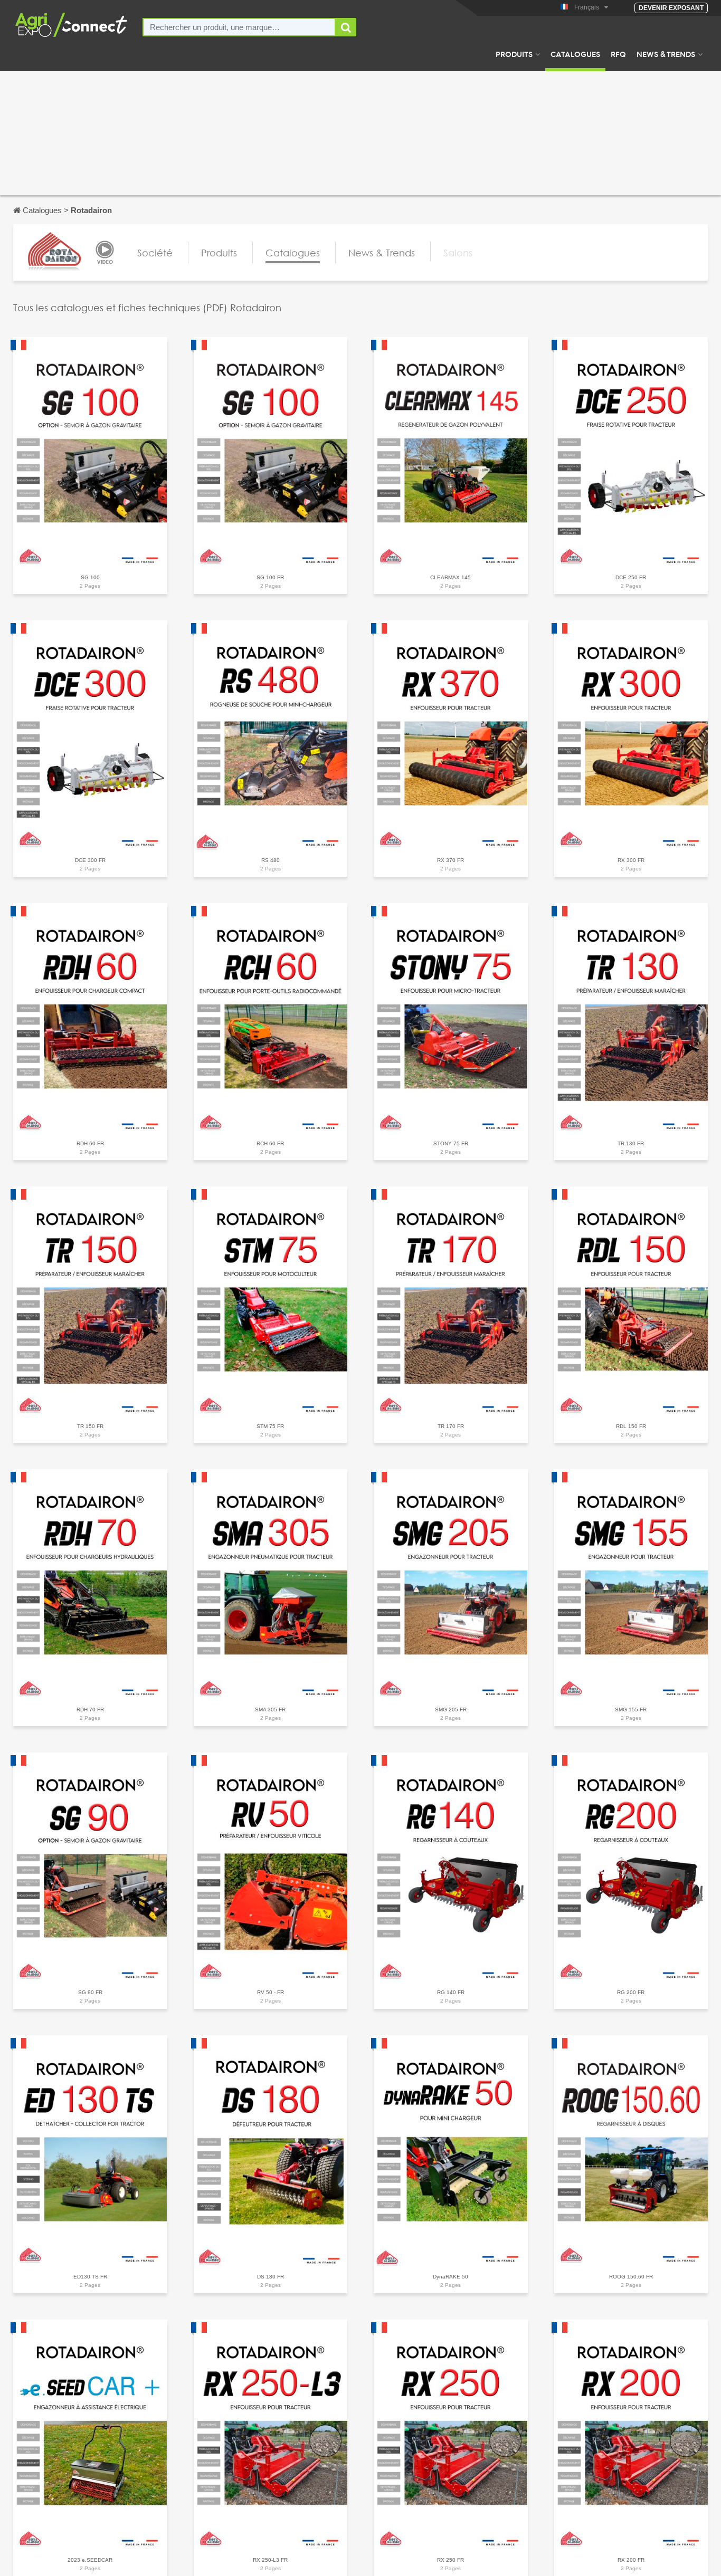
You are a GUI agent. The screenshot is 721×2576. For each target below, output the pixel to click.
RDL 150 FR (631, 1426)
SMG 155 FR (631, 1710)
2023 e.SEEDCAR (90, 2560)
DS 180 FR (271, 2277)
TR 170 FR (451, 1426)
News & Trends (666, 54)
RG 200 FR (631, 1992)
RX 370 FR (450, 860)
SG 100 (90, 577)
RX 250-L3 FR (270, 2560)
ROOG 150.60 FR (631, 2277)
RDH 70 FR (90, 1710)
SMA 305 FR (270, 1710)
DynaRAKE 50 (450, 2277)
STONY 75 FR (451, 1143)
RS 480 (271, 860)
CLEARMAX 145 (450, 577)
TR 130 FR (631, 1143)
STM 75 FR (270, 1426)
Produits (514, 54)
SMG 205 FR (451, 1710)
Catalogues (575, 54)
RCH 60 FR (270, 1143)
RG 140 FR (451, 1992)
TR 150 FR (90, 1426)
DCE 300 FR (90, 860)
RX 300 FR (631, 860)
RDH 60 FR (90, 1143)
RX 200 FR (631, 2560)
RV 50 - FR (271, 1992)
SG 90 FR (90, 1992)
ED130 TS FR (90, 2277)
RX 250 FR (450, 2560)
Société (155, 253)
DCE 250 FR (631, 577)
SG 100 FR (270, 577)
